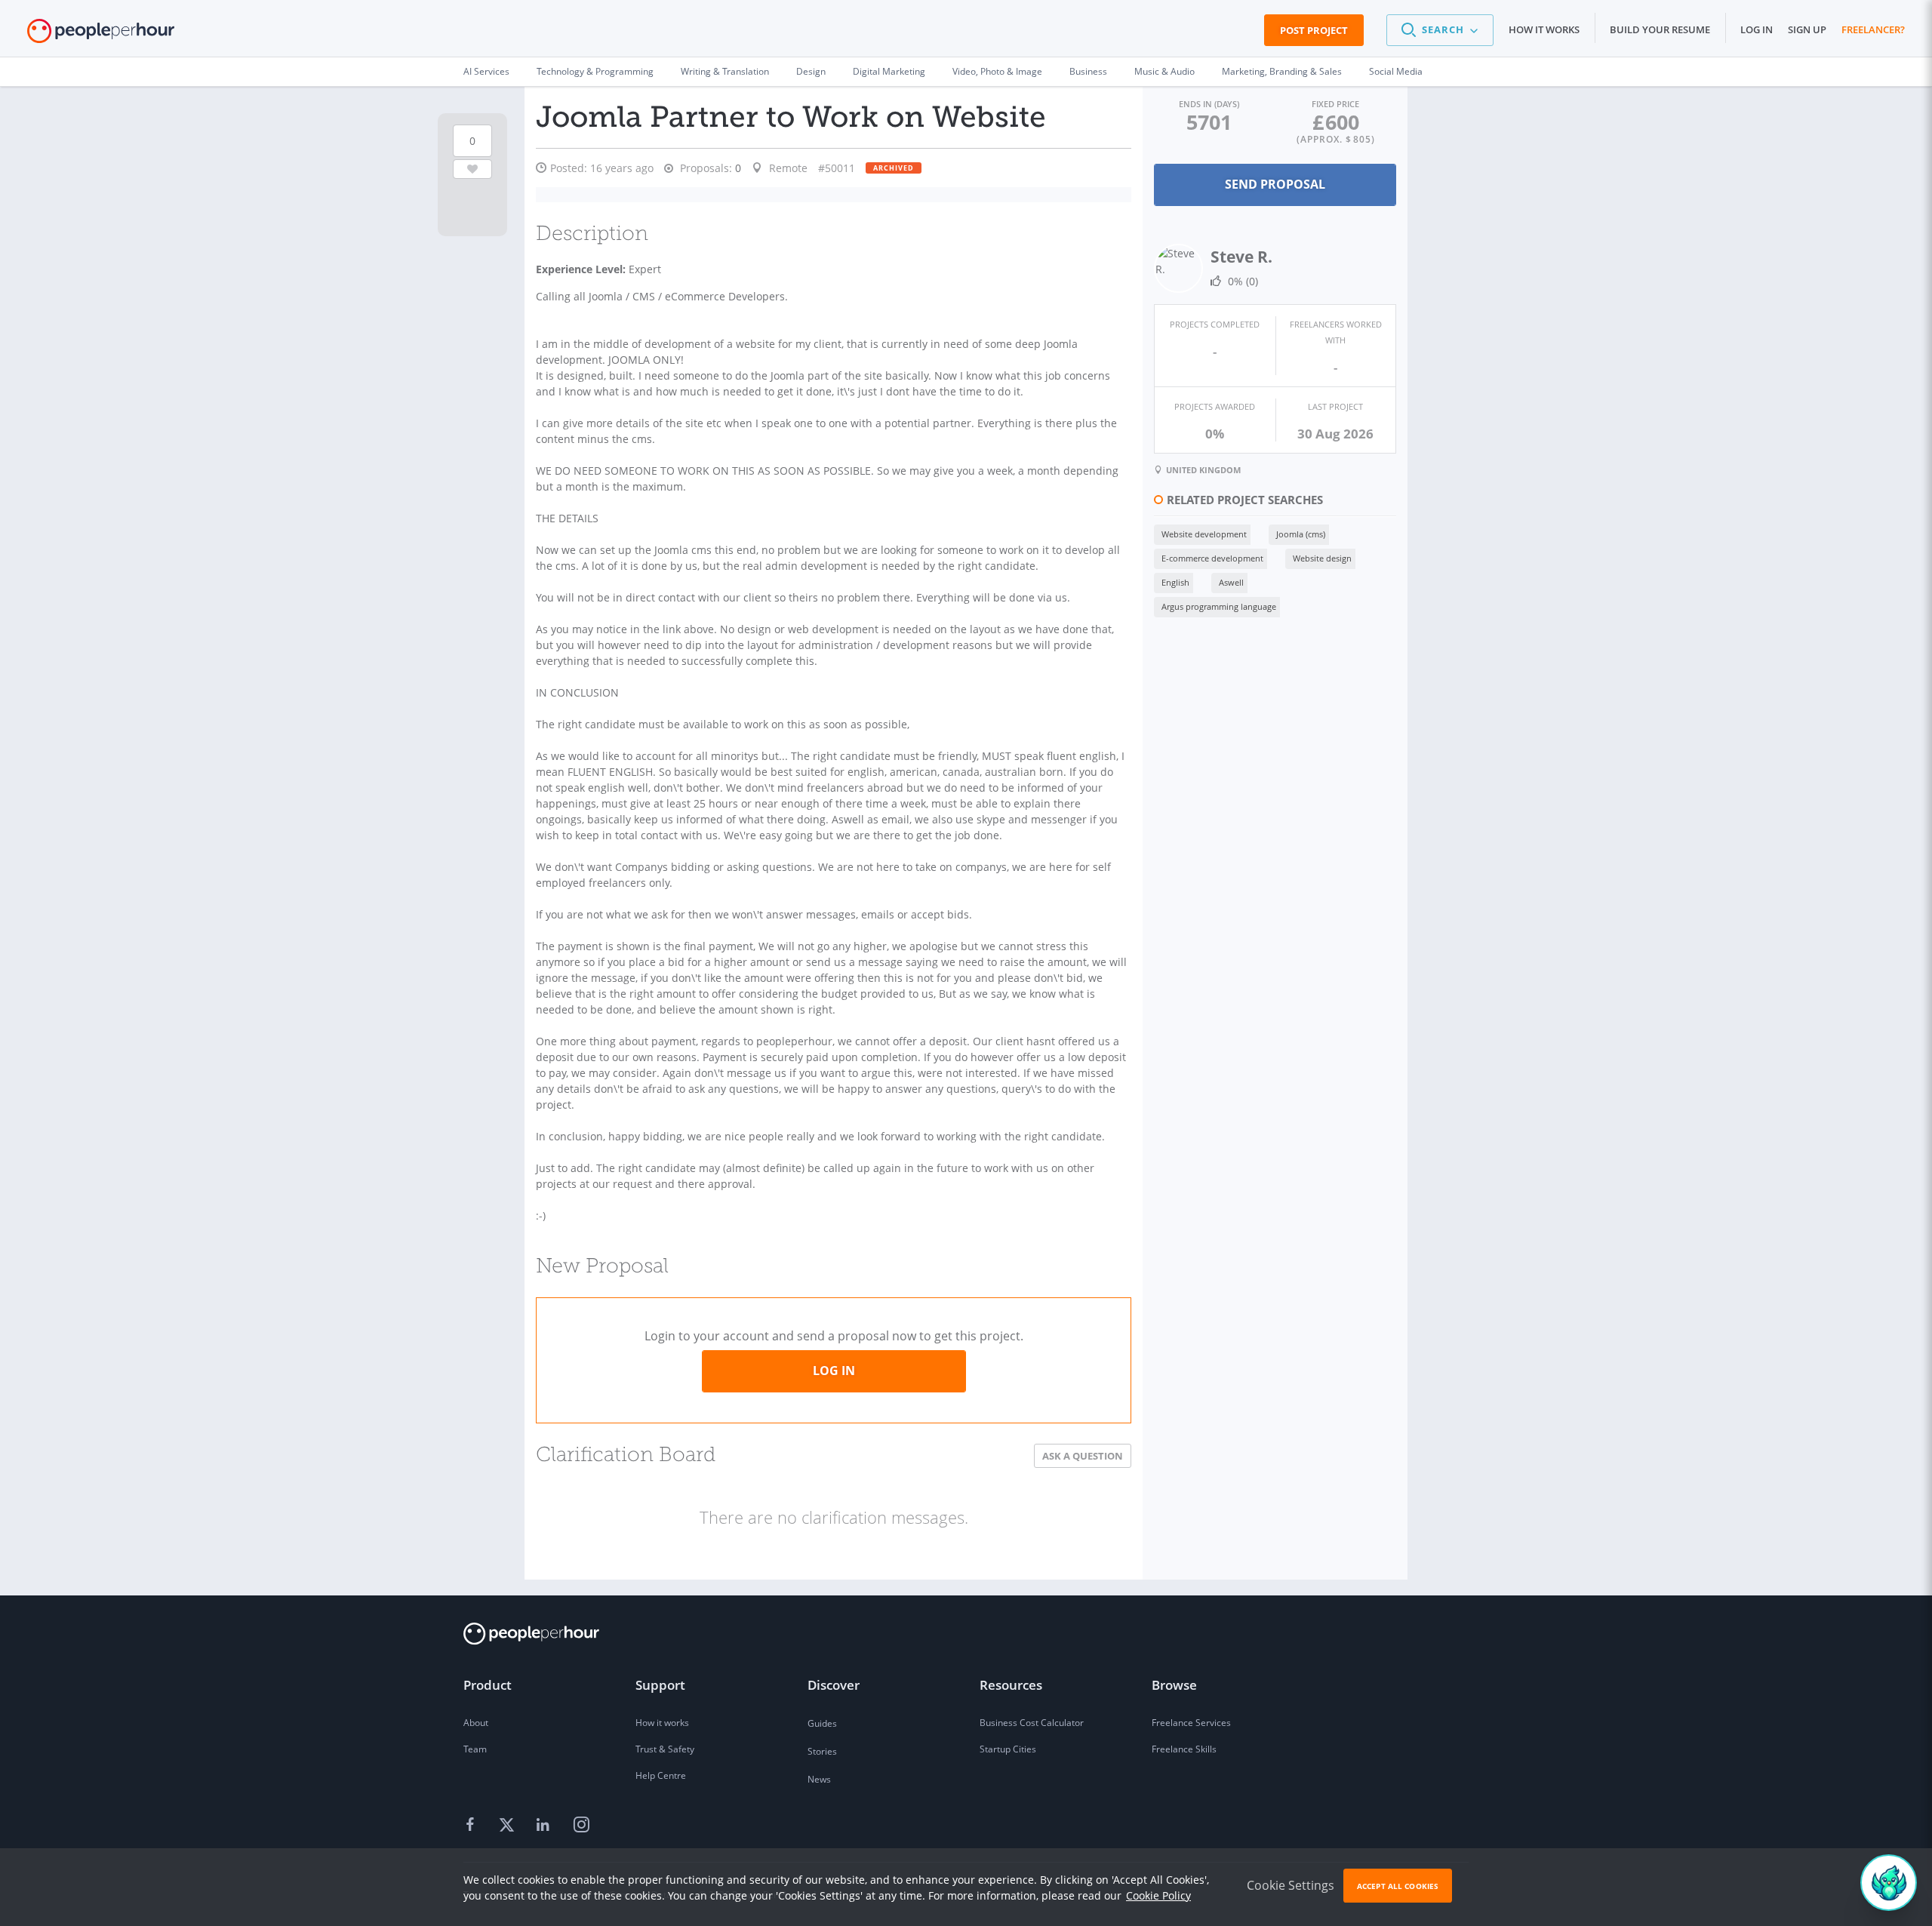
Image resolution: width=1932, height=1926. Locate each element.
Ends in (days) (1209, 104)
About (476, 1723)
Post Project (1314, 30)
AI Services (486, 71)
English (1175, 582)
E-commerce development (1212, 558)
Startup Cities (1008, 1749)
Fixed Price (1335, 104)
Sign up (1807, 29)
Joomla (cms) (1301, 534)
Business (1088, 71)
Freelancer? (1873, 29)
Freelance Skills (1184, 1749)
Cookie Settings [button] (1291, 1885)
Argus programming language (1219, 606)
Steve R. (1241, 257)
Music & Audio (1164, 71)
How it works (1544, 29)
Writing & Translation (725, 71)
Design (811, 71)
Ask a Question (1083, 1456)
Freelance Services (1191, 1723)
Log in (1757, 29)
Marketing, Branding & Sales (1282, 71)
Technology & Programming (595, 71)
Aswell (1231, 582)
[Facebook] (472, 1826)
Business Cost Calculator (1032, 1723)
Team (475, 1749)
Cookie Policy (1158, 1895)
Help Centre (661, 1775)
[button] (1440, 30)
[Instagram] (581, 1826)
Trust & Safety (665, 1749)
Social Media (1396, 71)
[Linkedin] (545, 1826)
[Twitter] (509, 1826)
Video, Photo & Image (997, 71)
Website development (1204, 534)
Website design (1322, 558)
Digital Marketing (889, 71)
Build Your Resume (1660, 29)
